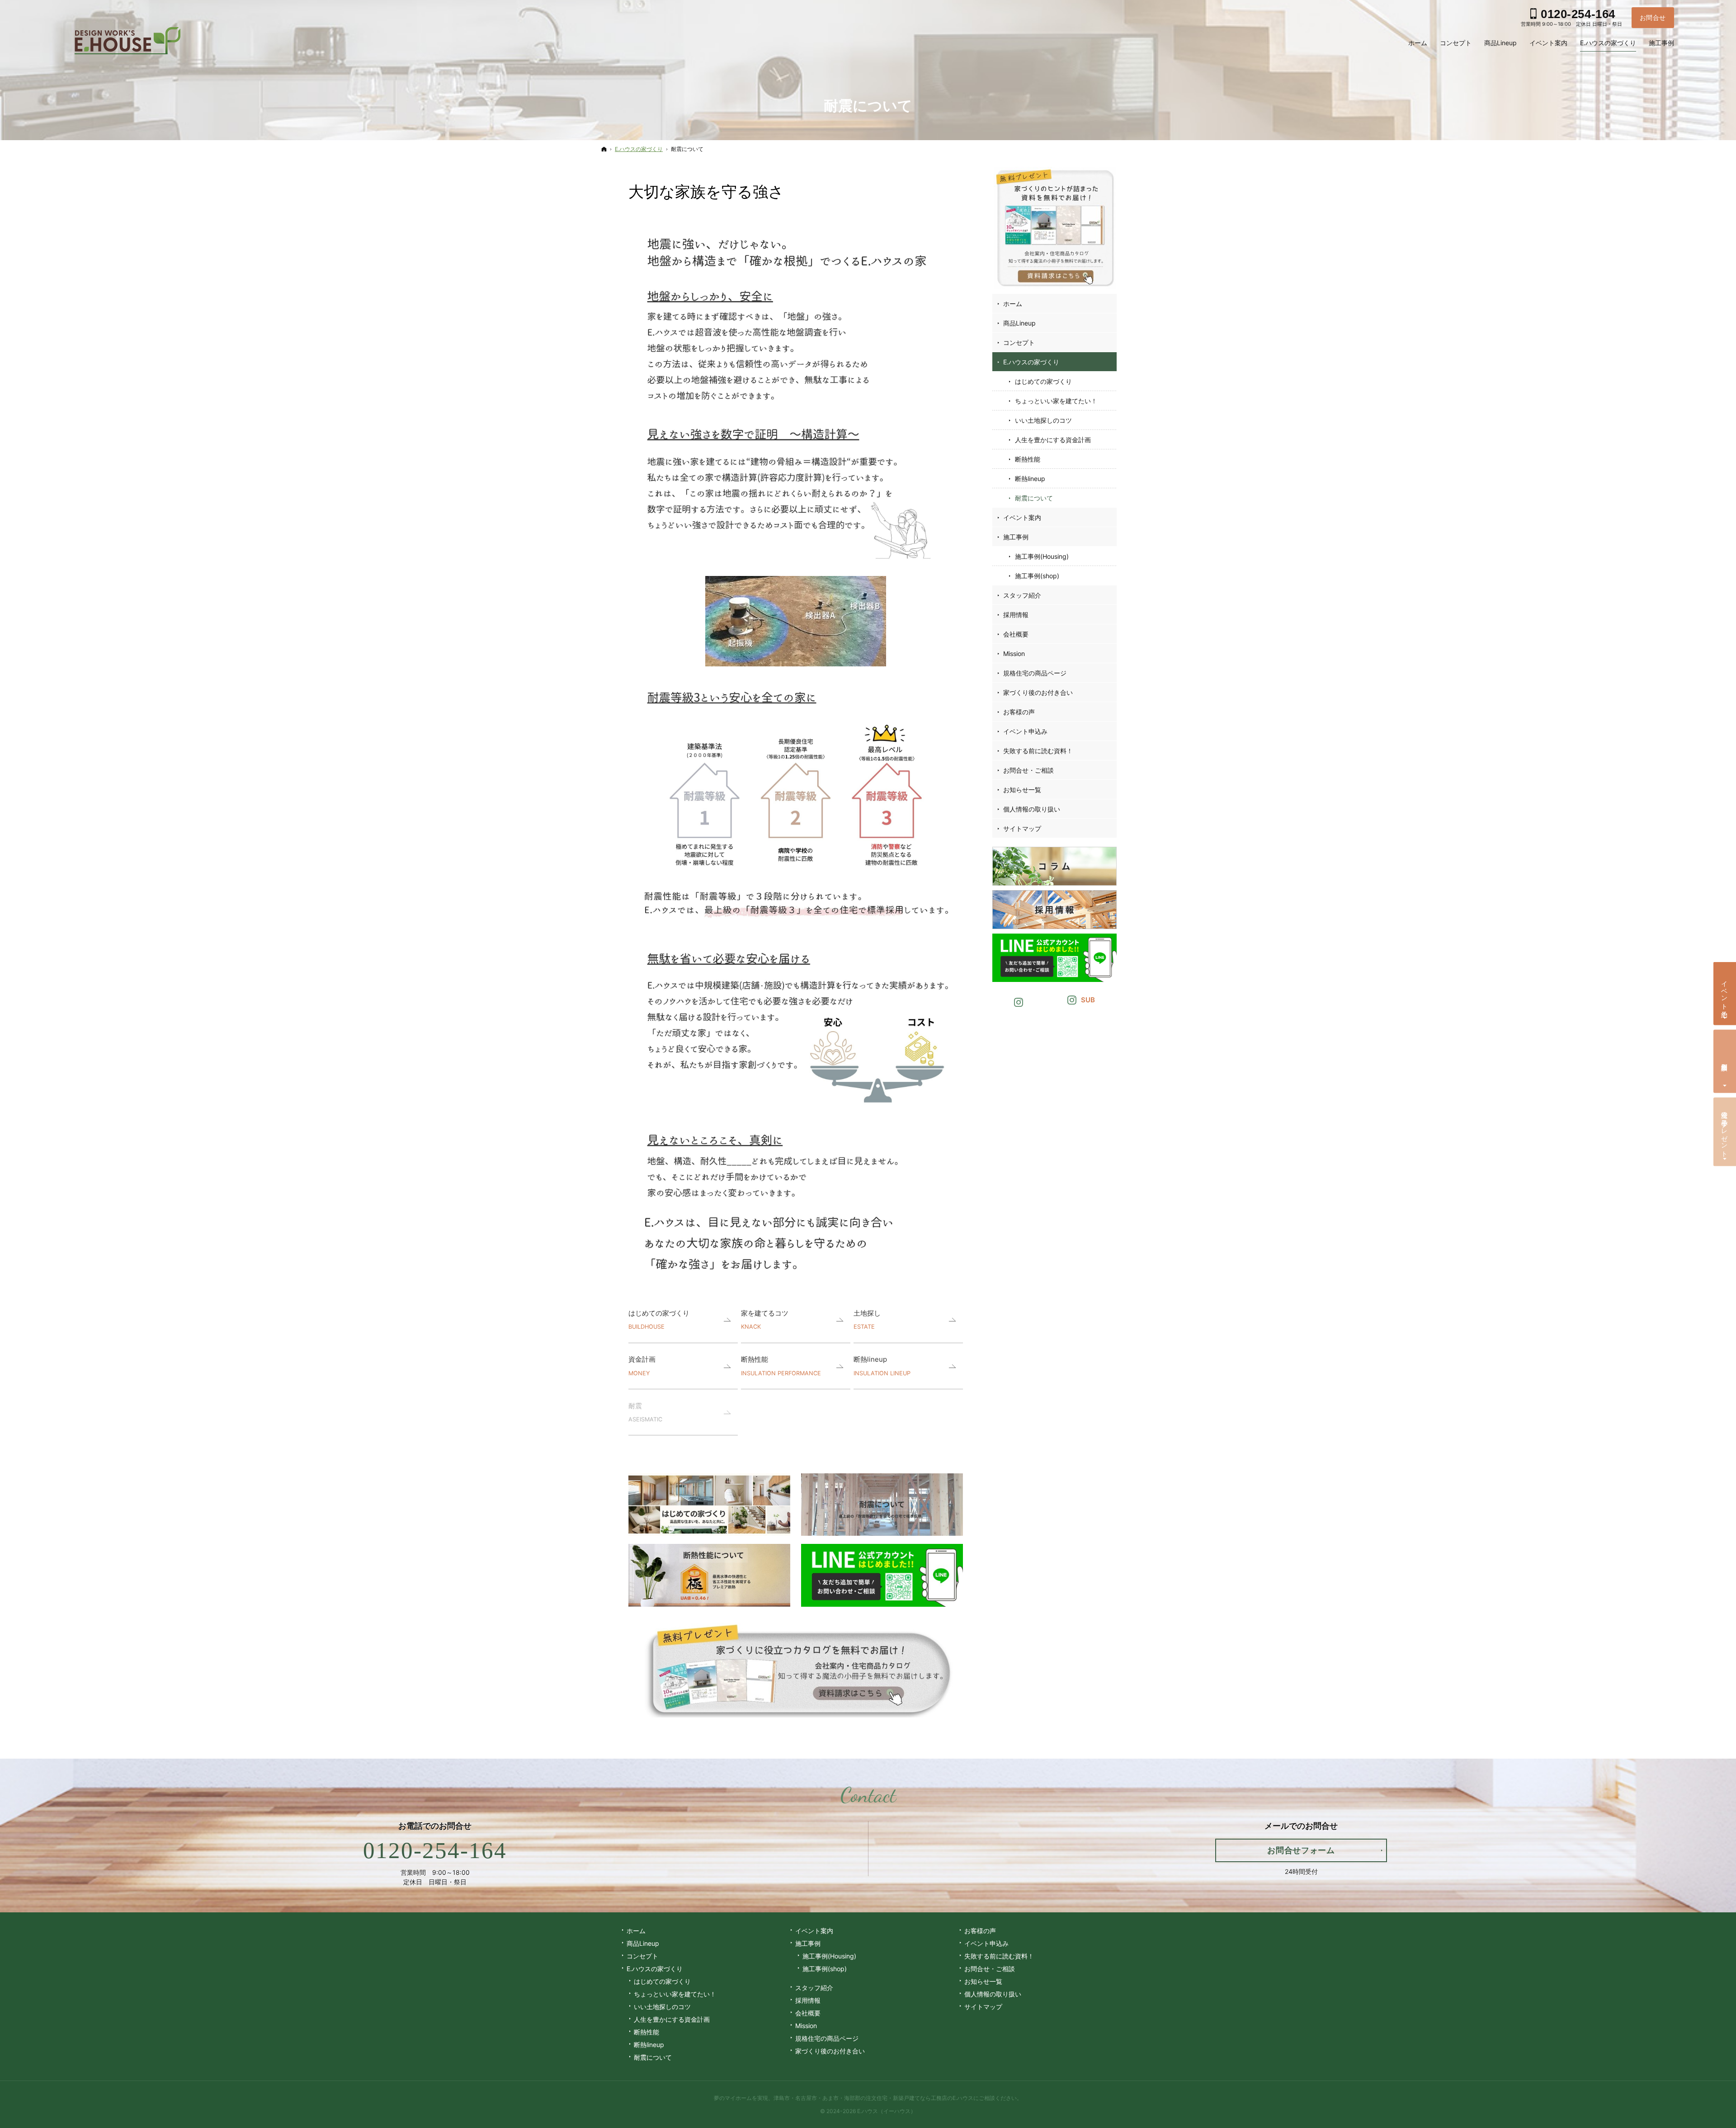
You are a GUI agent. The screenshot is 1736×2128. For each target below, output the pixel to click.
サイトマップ (1022, 828)
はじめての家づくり (659, 1319)
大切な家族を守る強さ (706, 191)
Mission (1014, 653)
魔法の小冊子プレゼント (1725, 1130)
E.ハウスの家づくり (1031, 362)
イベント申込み (1025, 731)
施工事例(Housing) (1042, 556)
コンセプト (1019, 342)
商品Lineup (1019, 323)
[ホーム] (604, 149)
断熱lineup (882, 1366)
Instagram (1019, 1001)
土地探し (867, 1319)
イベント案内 (1022, 517)
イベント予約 (1725, 992)
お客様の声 (1019, 712)
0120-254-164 (435, 1850)
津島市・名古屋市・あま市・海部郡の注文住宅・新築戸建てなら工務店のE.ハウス (873, 2098)
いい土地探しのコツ (1043, 420)
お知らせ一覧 (1022, 790)
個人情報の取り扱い (1032, 809)
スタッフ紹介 (1022, 595)
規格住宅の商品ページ (1035, 673)
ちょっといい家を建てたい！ (1056, 401)
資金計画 (642, 1366)
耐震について (1034, 498)
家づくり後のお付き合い (1038, 692)
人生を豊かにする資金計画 (1053, 440)
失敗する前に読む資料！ (1038, 751)
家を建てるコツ (765, 1319)
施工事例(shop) (1037, 576)
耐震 (645, 1412)
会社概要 (1016, 634)
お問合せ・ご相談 (1028, 770)
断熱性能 (781, 1366)
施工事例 (1016, 537)
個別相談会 (1725, 1060)
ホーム (1013, 304)
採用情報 (1016, 615)
